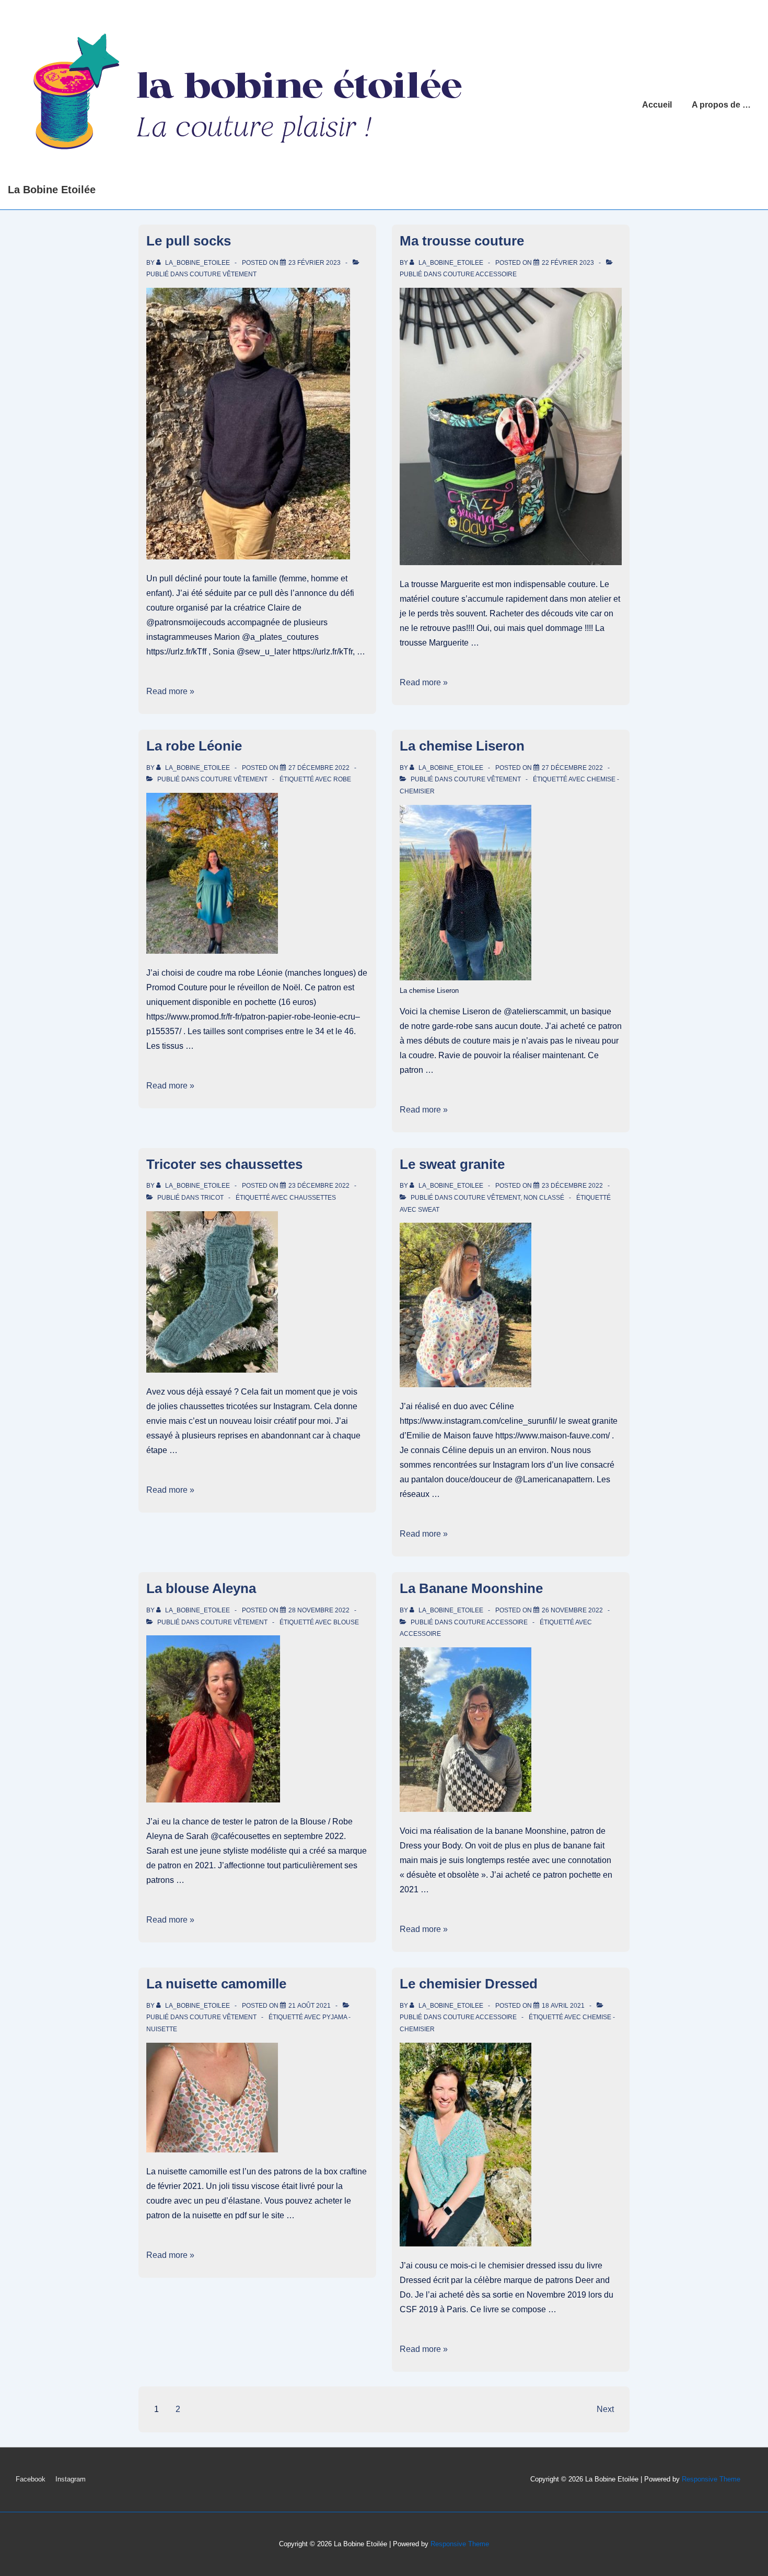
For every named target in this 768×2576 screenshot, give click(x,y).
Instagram (71, 2479)
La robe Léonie (194, 746)
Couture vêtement (223, 274)
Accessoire (420, 1634)
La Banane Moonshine (471, 1588)
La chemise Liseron (462, 746)
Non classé (544, 1198)
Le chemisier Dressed (469, 1984)
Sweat (429, 1210)
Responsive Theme (711, 2479)
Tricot (212, 1198)
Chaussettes (313, 1198)
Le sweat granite (452, 1164)
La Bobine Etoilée (52, 190)
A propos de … (721, 105)
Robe (342, 779)
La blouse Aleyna (201, 1588)
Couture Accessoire (480, 274)
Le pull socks (189, 241)
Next (605, 2409)
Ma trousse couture (462, 241)
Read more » (170, 691)
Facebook (31, 2479)
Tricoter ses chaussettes (224, 1164)
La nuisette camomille (216, 1984)
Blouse (346, 1622)
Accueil (657, 105)
